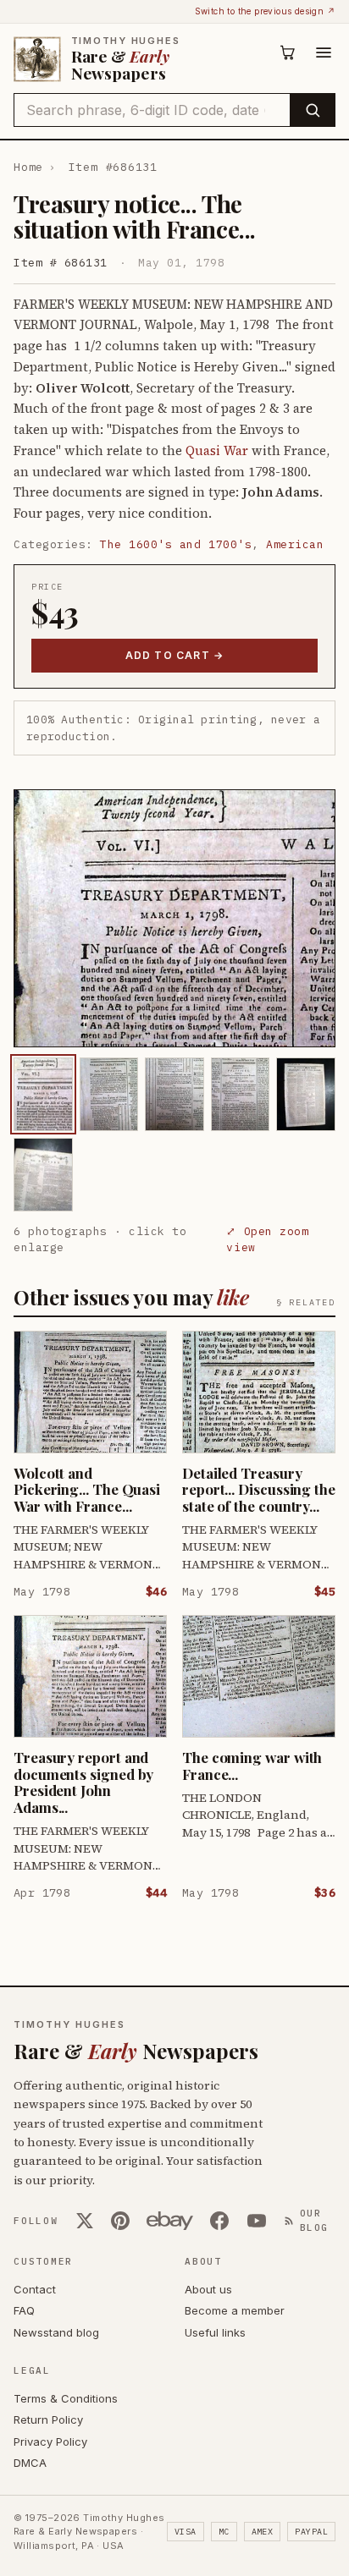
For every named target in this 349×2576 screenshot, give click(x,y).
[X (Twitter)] (85, 2221)
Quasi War (217, 450)
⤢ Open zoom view (267, 1240)
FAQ (24, 2310)
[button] (174, 918)
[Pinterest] (120, 2221)
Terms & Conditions (66, 2398)
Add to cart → (175, 655)
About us (208, 2289)
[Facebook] (219, 2221)
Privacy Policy (50, 2441)
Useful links (215, 2332)
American (295, 544)
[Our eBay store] (170, 2221)
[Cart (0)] (288, 52)
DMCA (30, 2463)
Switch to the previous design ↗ (265, 11)
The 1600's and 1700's (176, 544)
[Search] (312, 110)
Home (28, 167)
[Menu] (324, 52)
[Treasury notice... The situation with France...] (43, 1094)
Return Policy (48, 2419)
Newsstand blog (56, 2332)
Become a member (235, 2310)
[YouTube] (257, 2221)
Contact (35, 2289)
